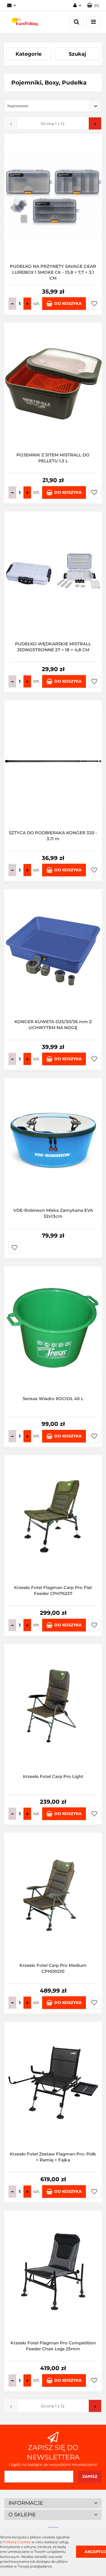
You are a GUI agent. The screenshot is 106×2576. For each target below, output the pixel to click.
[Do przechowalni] (94, 304)
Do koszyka (68, 303)
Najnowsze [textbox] (18, 106)
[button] (93, 6)
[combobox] (53, 106)
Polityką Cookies (17, 2542)
